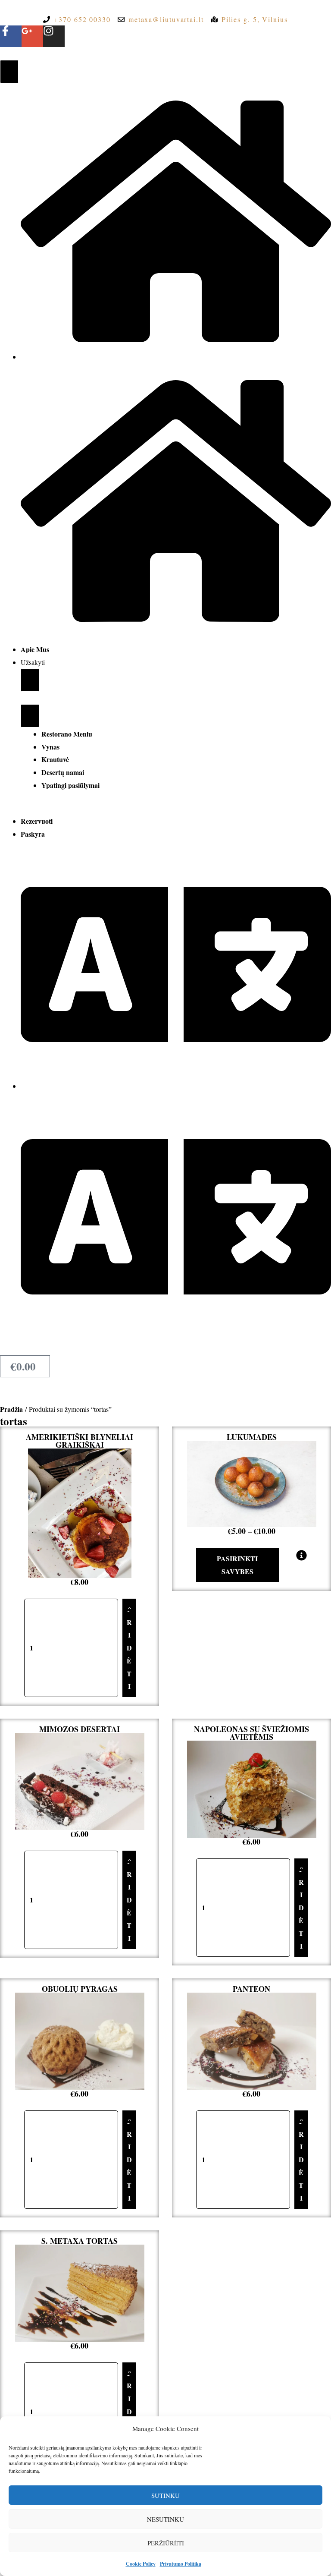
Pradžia (11, 1409)
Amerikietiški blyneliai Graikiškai (80, 1441)
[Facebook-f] (11, 36)
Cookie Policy (141, 2564)
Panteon (251, 1989)
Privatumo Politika (181, 2564)
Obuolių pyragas (80, 1989)
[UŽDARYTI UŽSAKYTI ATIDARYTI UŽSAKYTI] (30, 680)
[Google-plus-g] (32, 36)
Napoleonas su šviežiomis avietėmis (251, 1733)
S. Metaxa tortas (80, 2241)
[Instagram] (54, 36)
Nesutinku (165, 2519)
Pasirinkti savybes (237, 1565)
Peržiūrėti (166, 2543)
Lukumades (252, 1437)
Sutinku (165, 2495)
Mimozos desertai (80, 1729)
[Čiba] (9, 71)
